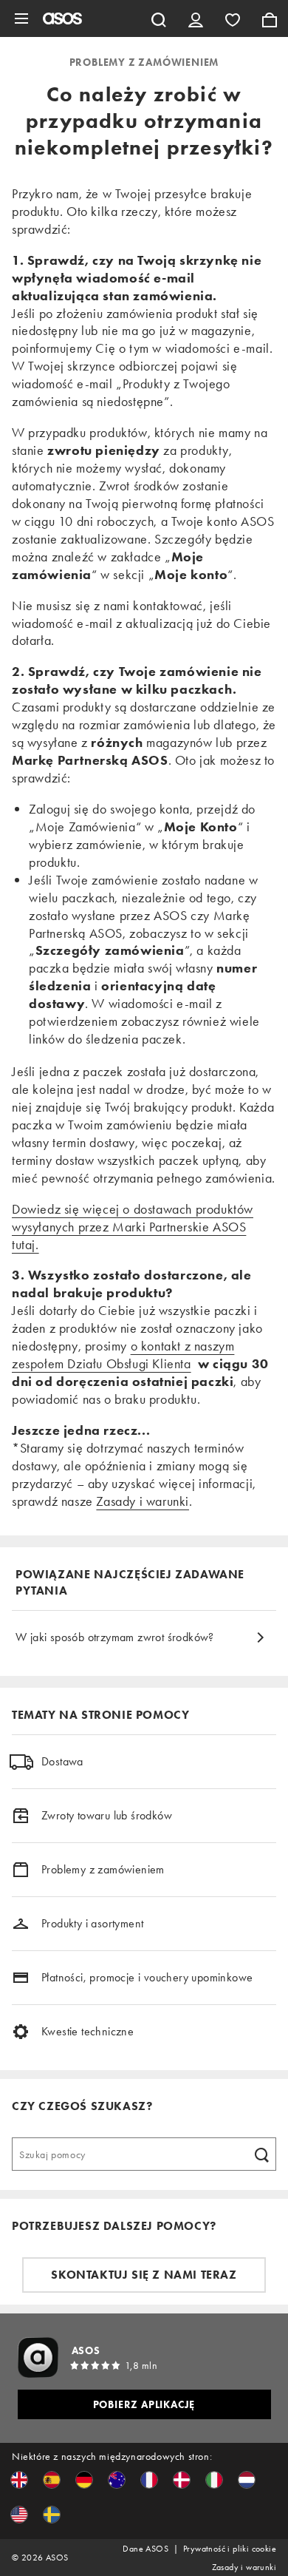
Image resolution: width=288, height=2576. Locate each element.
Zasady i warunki (143, 1501)
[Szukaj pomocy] (261, 2154)
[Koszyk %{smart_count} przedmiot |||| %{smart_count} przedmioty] (270, 18)
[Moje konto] (196, 18)
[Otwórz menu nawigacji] (21, 18)
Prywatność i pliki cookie (230, 2549)
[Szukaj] (159, 18)
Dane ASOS (145, 2549)
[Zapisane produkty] (233, 18)
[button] (19, 2480)
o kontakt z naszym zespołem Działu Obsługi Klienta (123, 1355)
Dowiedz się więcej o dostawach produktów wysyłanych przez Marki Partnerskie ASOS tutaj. (133, 1227)
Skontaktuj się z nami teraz (144, 2275)
